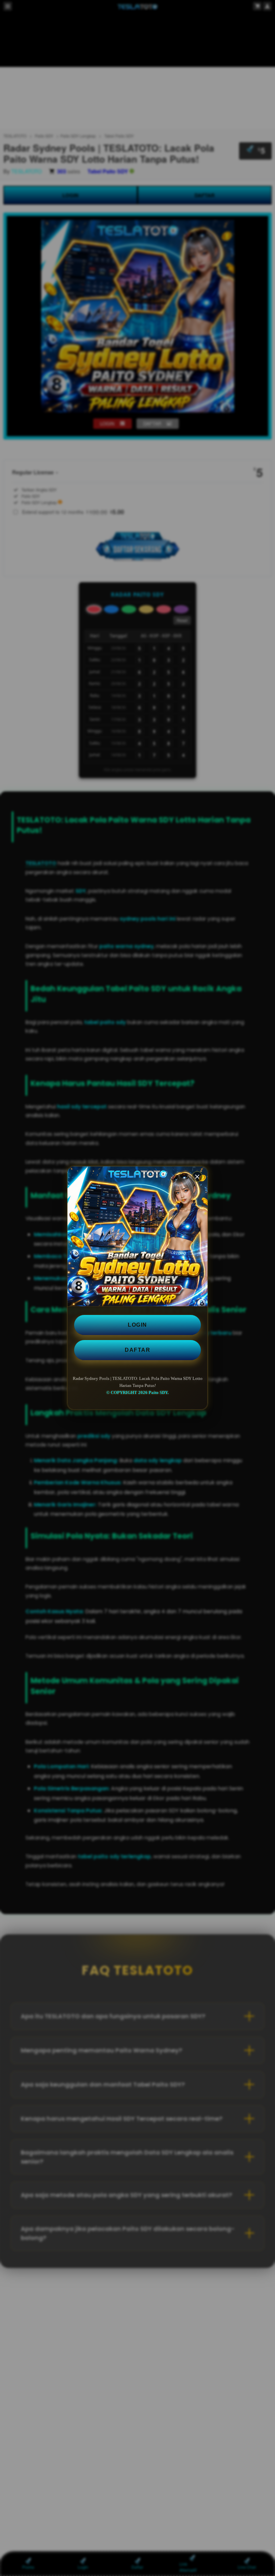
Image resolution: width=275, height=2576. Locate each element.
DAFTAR (137, 1350)
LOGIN (137, 1325)
